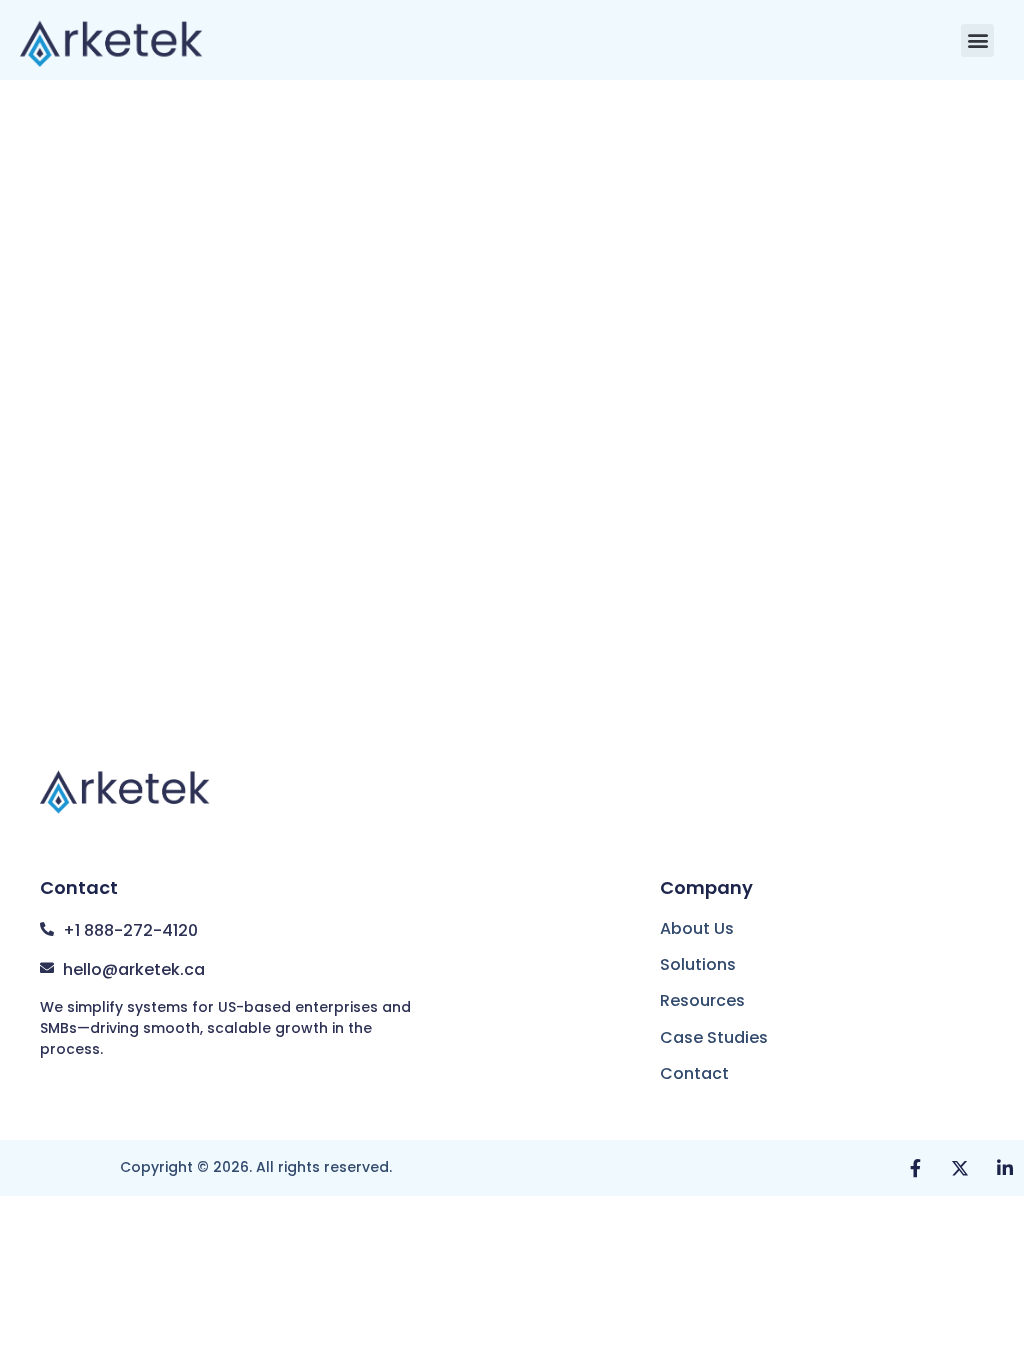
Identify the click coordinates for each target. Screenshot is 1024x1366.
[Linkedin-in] (1005, 1168)
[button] (977, 40)
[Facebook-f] (915, 1168)
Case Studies (714, 1037)
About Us (697, 928)
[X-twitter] (960, 1168)
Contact (694, 1073)
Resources (702, 1000)
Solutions (698, 964)
